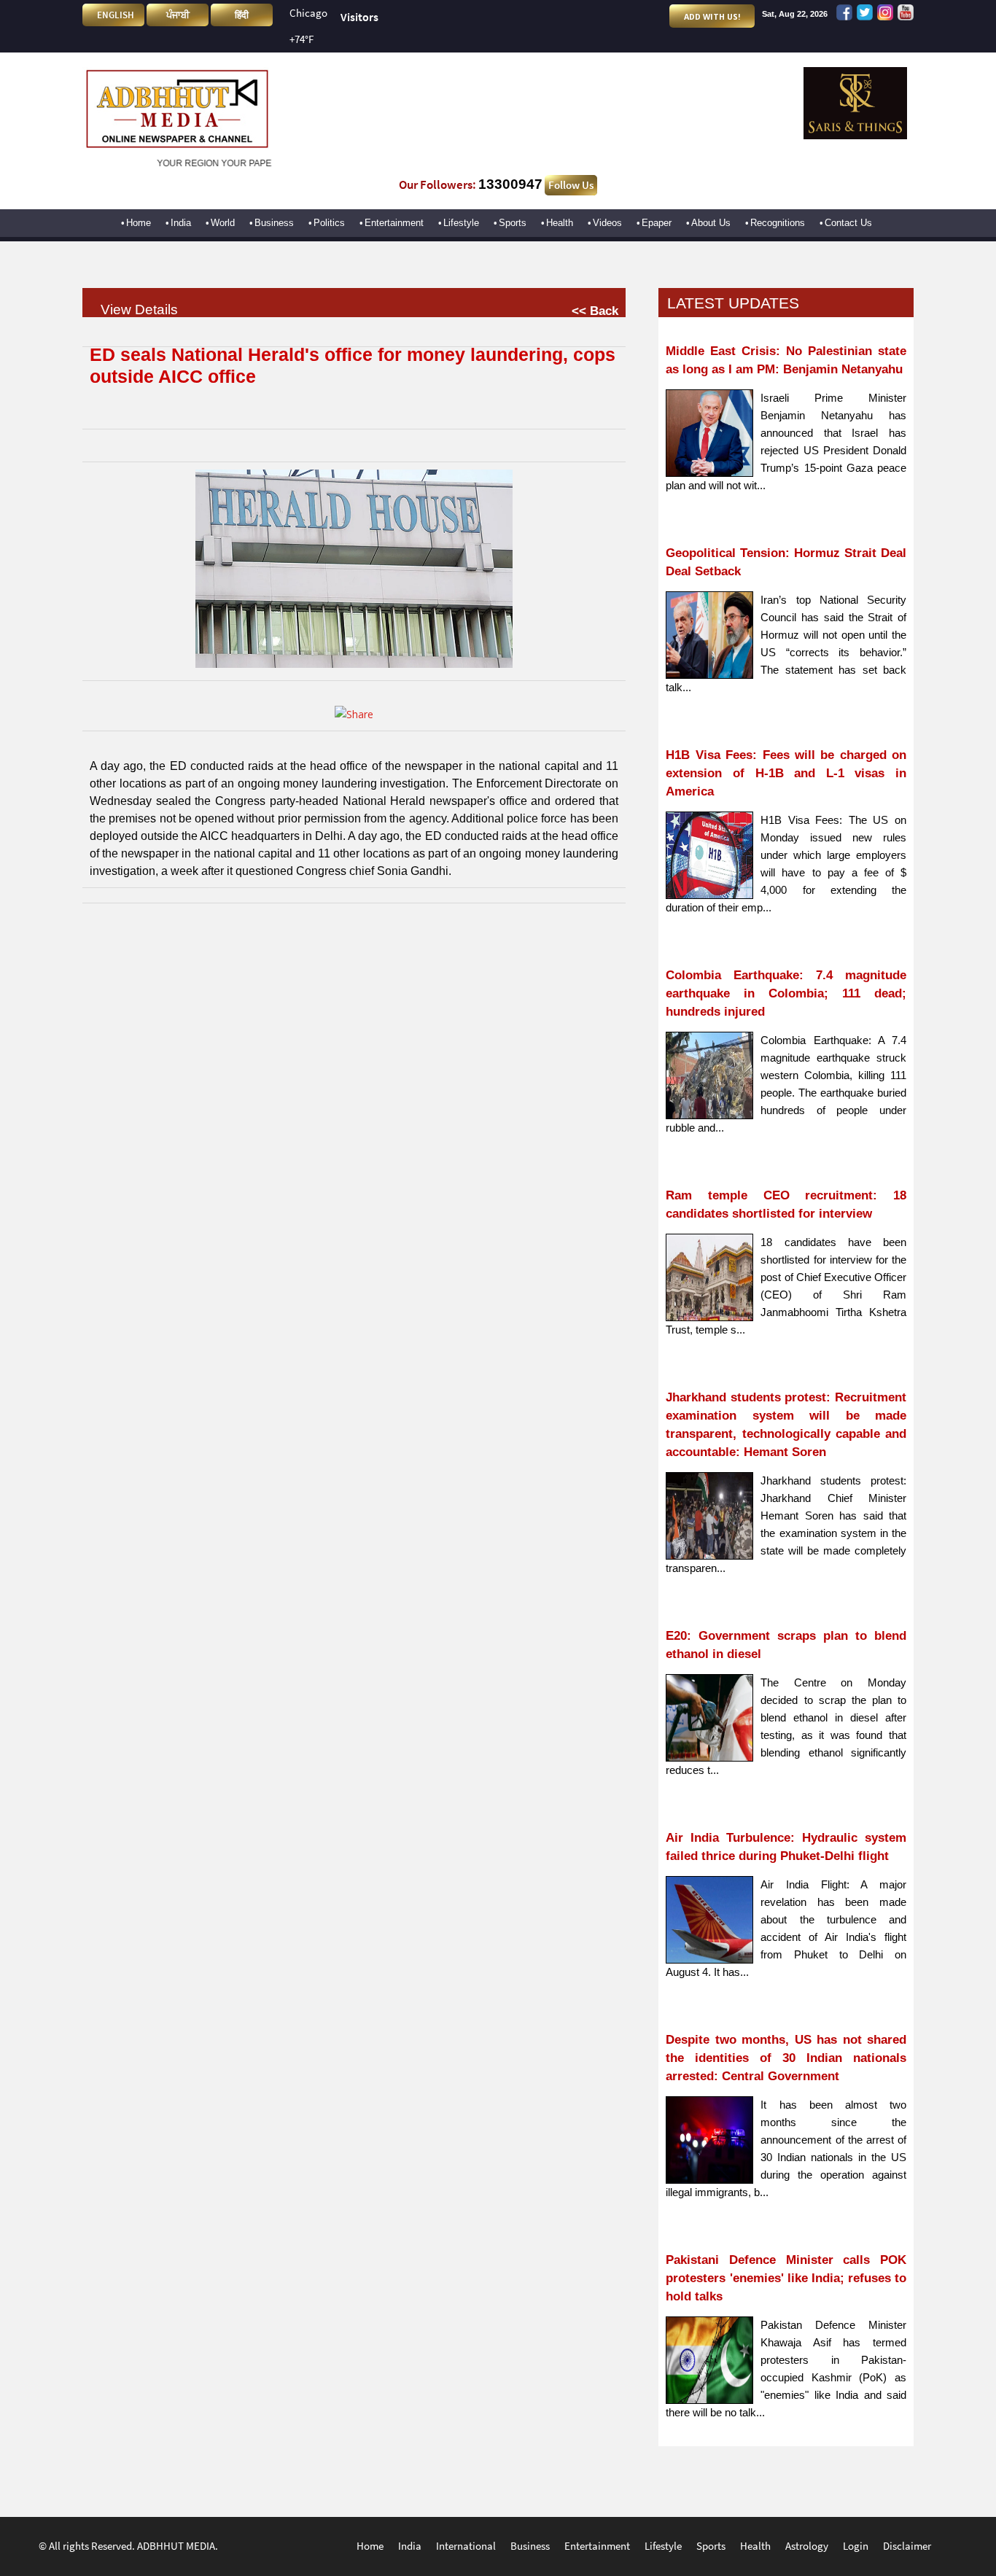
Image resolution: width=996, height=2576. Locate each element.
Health (560, 223)
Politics (329, 223)
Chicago (308, 13)
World (223, 223)
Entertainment (394, 223)
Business (274, 223)
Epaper (657, 223)
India (181, 223)
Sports (513, 223)
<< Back (595, 311)
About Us (711, 223)
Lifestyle (461, 223)
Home (139, 223)
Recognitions (778, 223)
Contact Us (848, 223)
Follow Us (571, 185)
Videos (607, 223)
